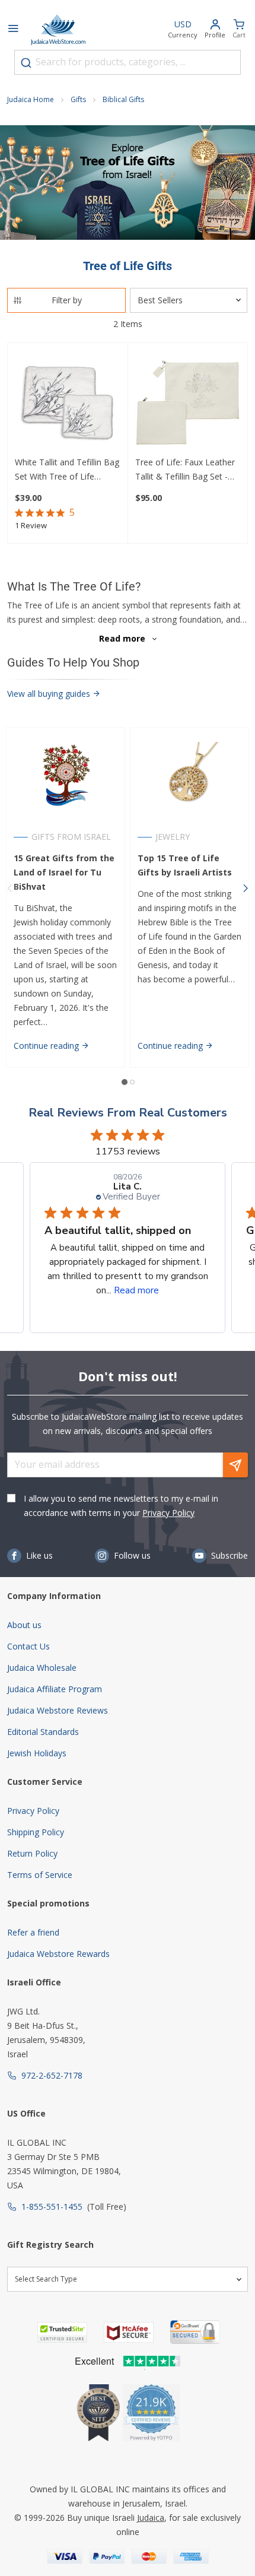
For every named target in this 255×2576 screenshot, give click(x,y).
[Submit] (26, 63)
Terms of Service (40, 1875)
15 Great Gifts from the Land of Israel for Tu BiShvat (64, 872)
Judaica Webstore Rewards (58, 1954)
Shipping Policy (36, 1832)
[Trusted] (62, 2332)
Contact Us (28, 1646)
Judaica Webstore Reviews (58, 1710)
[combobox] (128, 62)
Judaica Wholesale (42, 1668)
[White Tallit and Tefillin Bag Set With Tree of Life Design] (68, 403)
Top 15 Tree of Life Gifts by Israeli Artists (185, 865)
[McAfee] (129, 2332)
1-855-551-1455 (52, 2207)
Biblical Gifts (123, 99)
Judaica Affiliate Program (55, 1689)
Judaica (151, 2518)
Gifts (78, 99)
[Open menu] (13, 30)
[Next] (246, 888)
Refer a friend (33, 1932)
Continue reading (47, 1046)
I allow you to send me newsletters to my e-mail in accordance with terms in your (121, 1506)
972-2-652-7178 (52, 2075)
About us (24, 1625)
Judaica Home (31, 99)
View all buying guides (50, 694)
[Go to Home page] (58, 30)
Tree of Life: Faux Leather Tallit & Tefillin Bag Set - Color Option (185, 470)
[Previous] (9, 888)
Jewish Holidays (37, 1753)
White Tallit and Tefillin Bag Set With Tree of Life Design (67, 470)
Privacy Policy (168, 1513)
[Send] (235, 1465)
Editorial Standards (43, 1732)
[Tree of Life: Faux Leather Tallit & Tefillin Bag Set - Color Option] (188, 403)
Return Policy (32, 1853)
